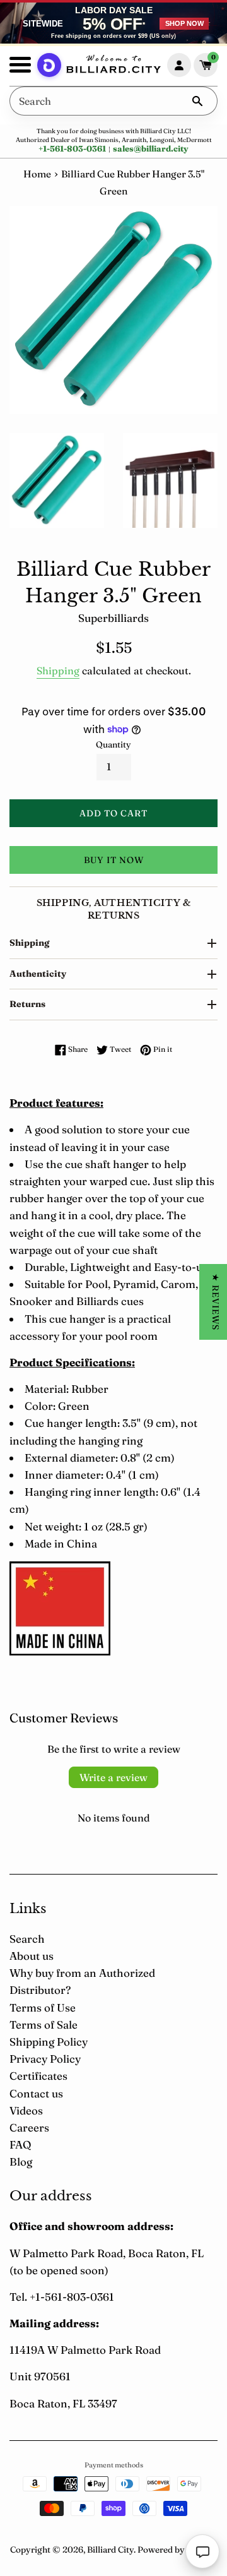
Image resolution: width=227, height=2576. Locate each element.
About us (32, 1956)
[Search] (197, 101)
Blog (21, 2162)
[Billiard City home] (113, 66)
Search (27, 1939)
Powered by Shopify (178, 2549)
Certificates (38, 2076)
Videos (26, 2110)
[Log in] (179, 65)
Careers (29, 2127)
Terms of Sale (44, 2024)
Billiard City (110, 2549)
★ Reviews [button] (216, 1302)
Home (37, 174)
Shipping (58, 671)
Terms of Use (43, 2007)
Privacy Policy (45, 2059)
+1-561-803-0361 (72, 148)
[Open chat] (202, 2551)
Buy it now (114, 860)
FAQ (20, 2144)
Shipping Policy (49, 2042)
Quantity (113, 744)
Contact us (36, 2093)
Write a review (113, 1777)
